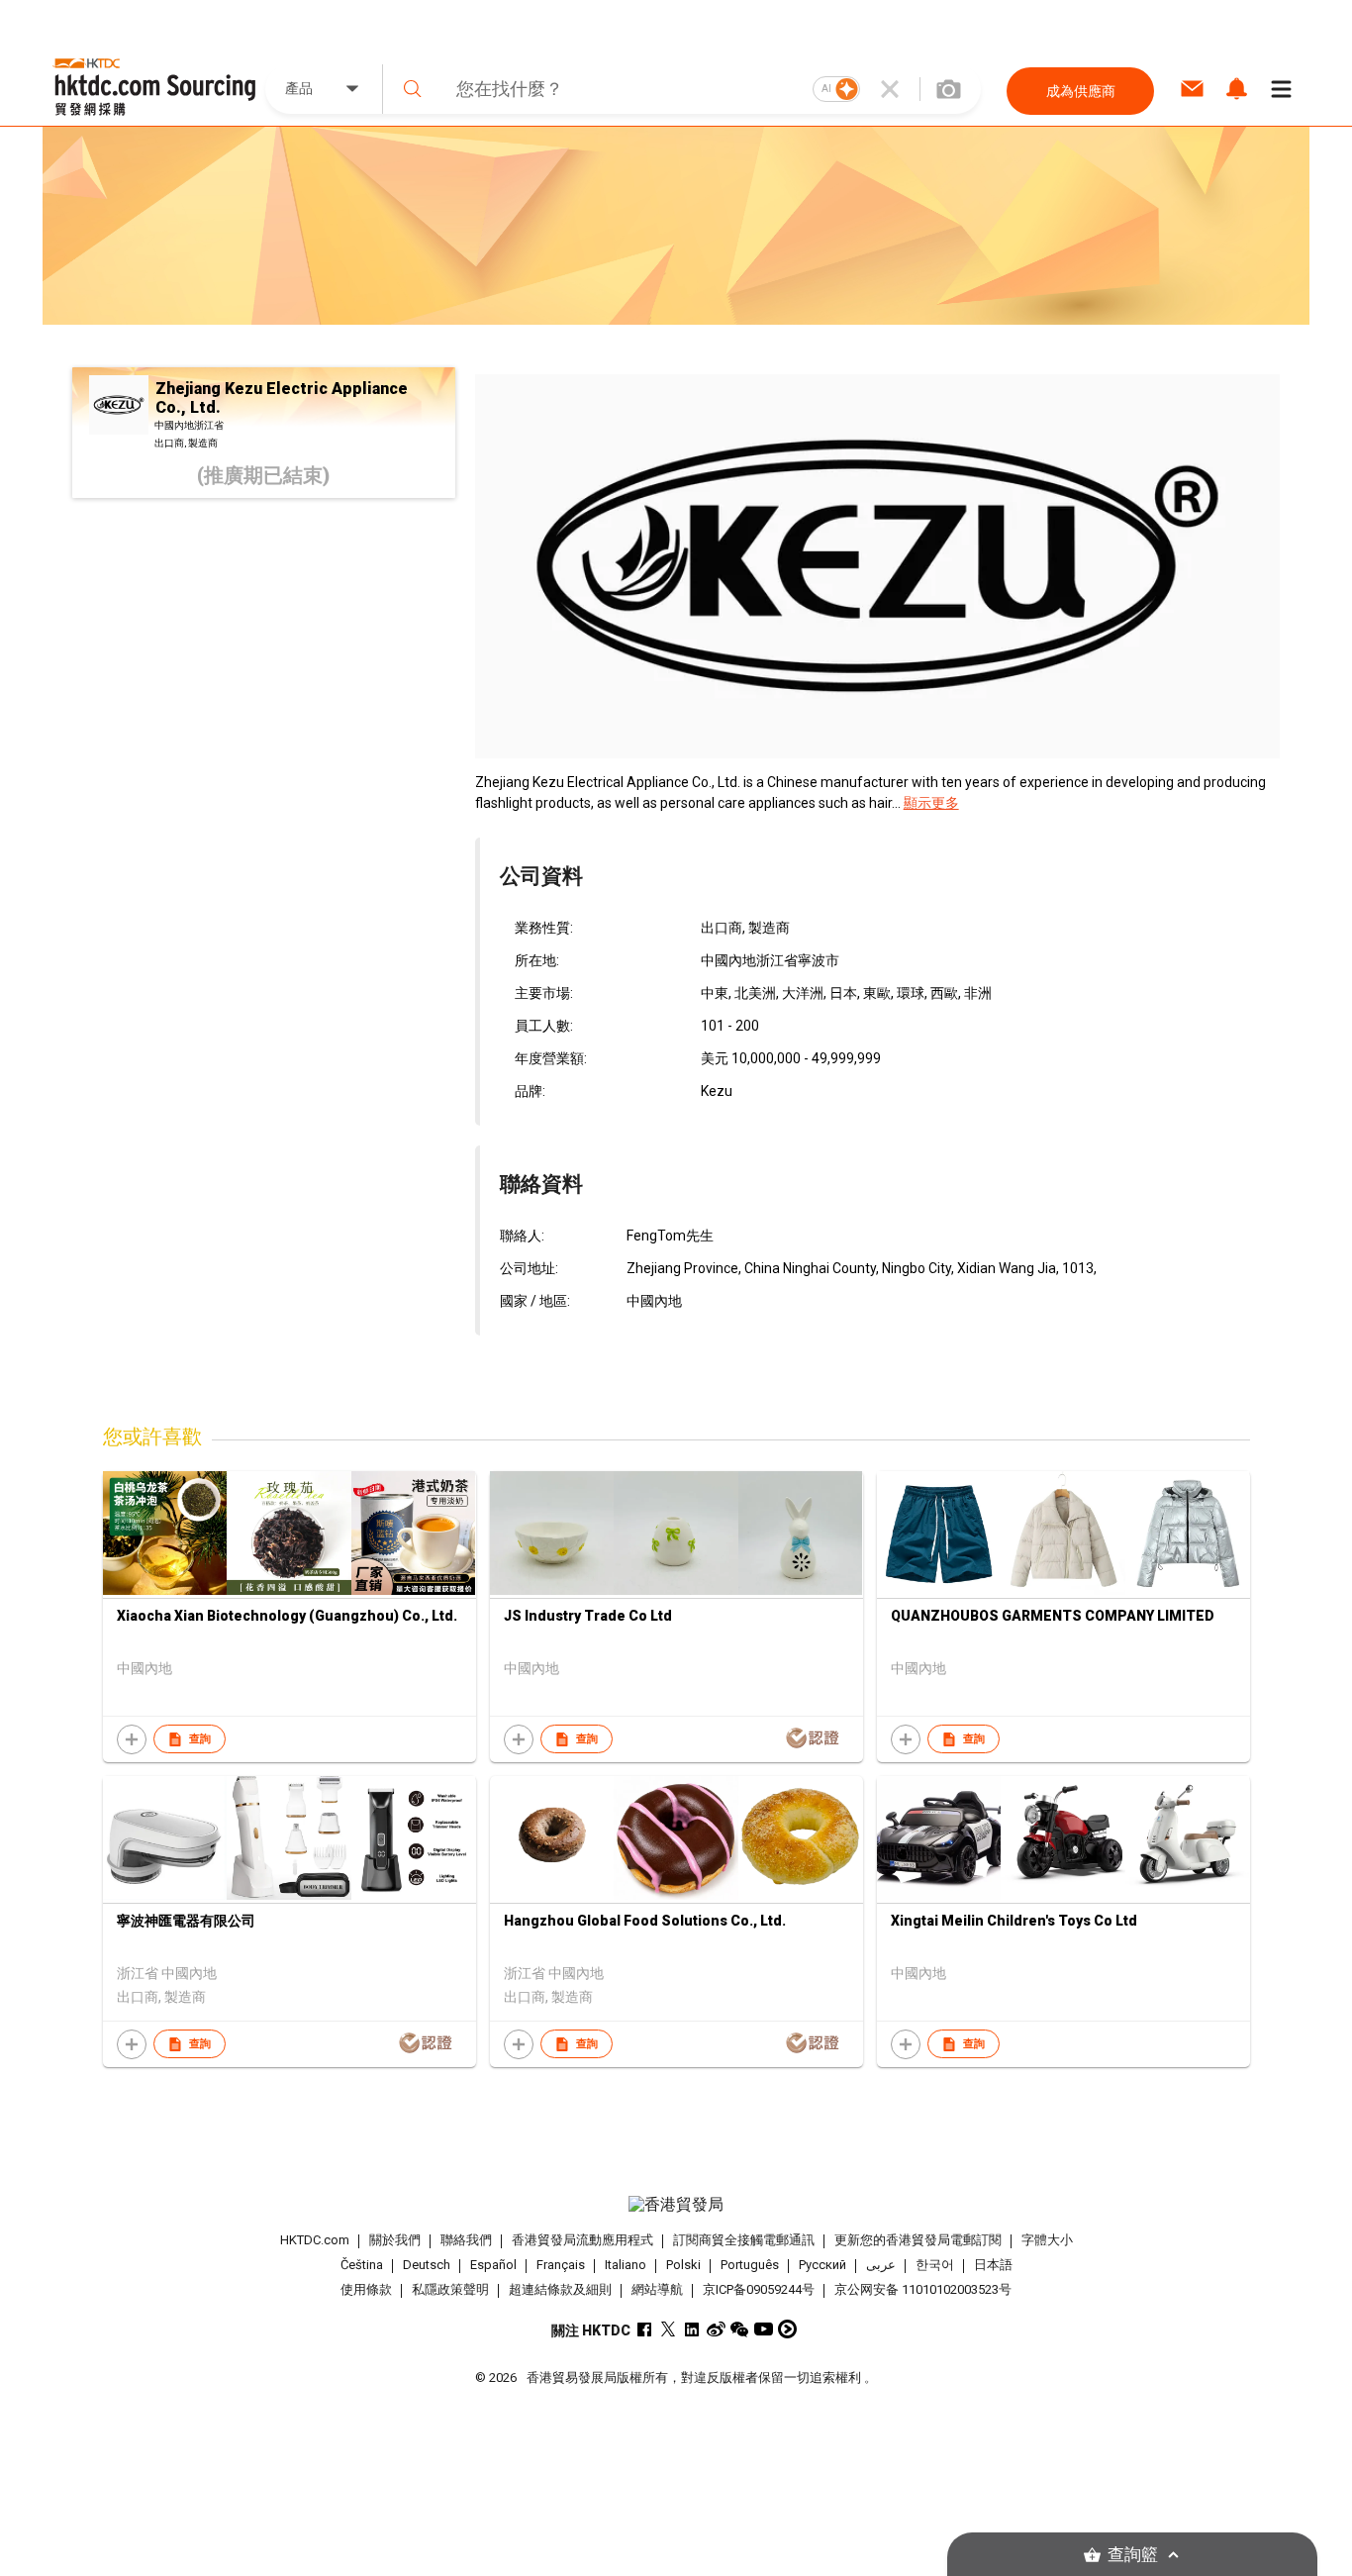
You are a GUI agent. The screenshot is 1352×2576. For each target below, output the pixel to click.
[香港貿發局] (676, 2205)
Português (750, 2265)
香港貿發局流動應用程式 (582, 2240)
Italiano (626, 2265)
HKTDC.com (315, 2240)
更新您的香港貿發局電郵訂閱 (918, 2240)
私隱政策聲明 (450, 2289)
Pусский (822, 2265)
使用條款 (366, 2289)
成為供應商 (1081, 91)
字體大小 (1047, 2240)
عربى (881, 2265)
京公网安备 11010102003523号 (923, 2289)
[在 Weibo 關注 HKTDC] (716, 2329)
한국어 (935, 2265)
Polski (683, 2265)
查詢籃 (1133, 2555)
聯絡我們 (466, 2240)
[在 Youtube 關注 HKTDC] (764, 2329)
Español (493, 2265)
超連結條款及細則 (560, 2289)
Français (561, 2265)
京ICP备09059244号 (759, 2289)
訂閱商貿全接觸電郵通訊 (744, 2240)
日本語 (993, 2265)
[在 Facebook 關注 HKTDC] (645, 2329)
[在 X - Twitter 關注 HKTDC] (669, 2329)
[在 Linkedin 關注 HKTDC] (692, 2329)
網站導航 (657, 2289)
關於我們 (395, 2240)
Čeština (362, 2265)
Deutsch (427, 2265)
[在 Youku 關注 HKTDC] (787, 2329)
